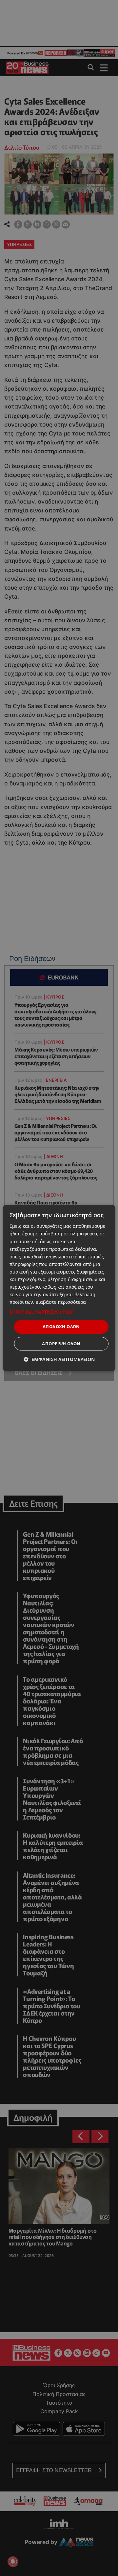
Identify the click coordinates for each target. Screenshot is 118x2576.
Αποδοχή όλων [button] (61, 1326)
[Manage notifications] (13, 2562)
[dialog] (59, 1288)
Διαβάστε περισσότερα (61, 1302)
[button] (59, 1312)
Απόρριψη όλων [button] (61, 1344)
